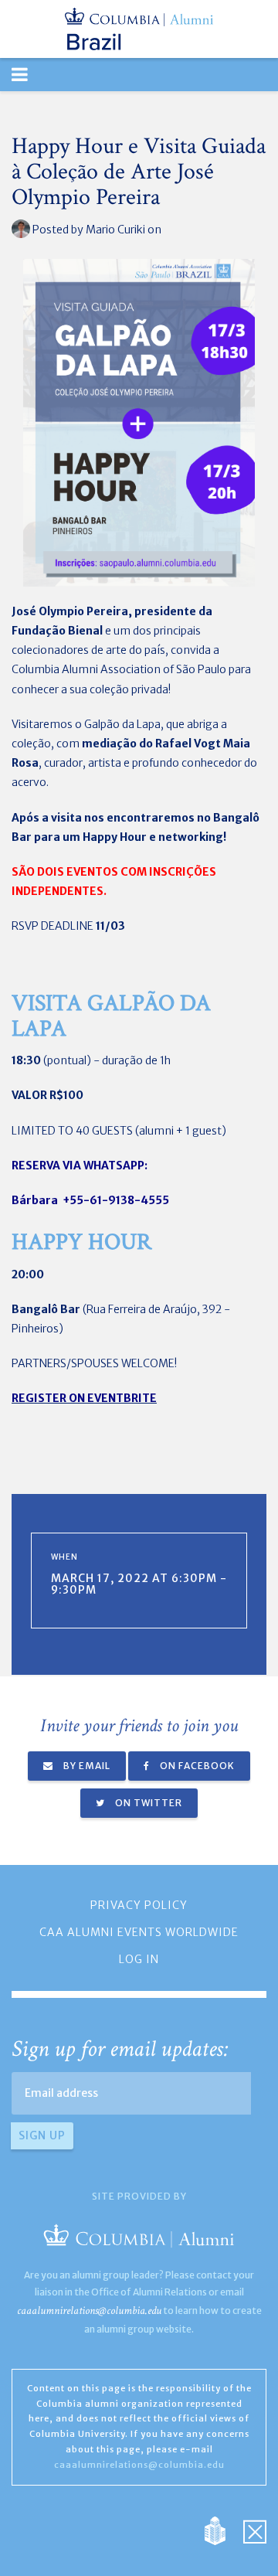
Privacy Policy (139, 1905)
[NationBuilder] (223, 2530)
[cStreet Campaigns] (255, 2530)
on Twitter (147, 1803)
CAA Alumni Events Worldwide (139, 1932)
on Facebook (196, 1766)
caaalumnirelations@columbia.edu (89, 2311)
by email (86, 1766)
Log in (139, 1959)
